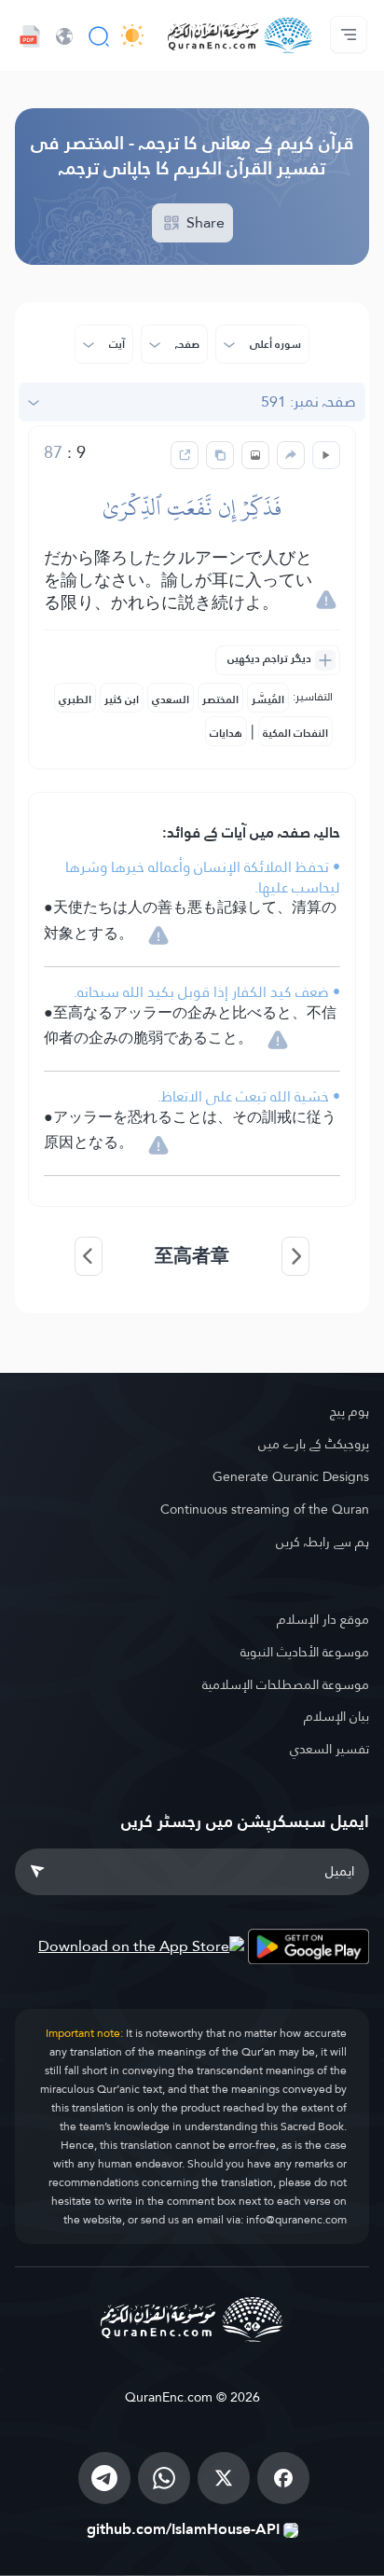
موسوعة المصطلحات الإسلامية (286, 1684)
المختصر (220, 699)
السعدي (171, 699)
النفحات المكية (295, 733)
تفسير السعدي (329, 1749)
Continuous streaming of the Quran (265, 1509)
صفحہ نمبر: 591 (309, 402)
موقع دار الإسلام (323, 1619)
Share (204, 222)
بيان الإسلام (336, 1716)
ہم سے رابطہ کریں (322, 1542)
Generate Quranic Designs (291, 1476)
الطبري (75, 699)
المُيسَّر (268, 699)
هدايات (226, 733)
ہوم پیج (350, 1411)
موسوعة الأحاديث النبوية (305, 1652)
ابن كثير (122, 699)
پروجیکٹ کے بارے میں (314, 1444)
